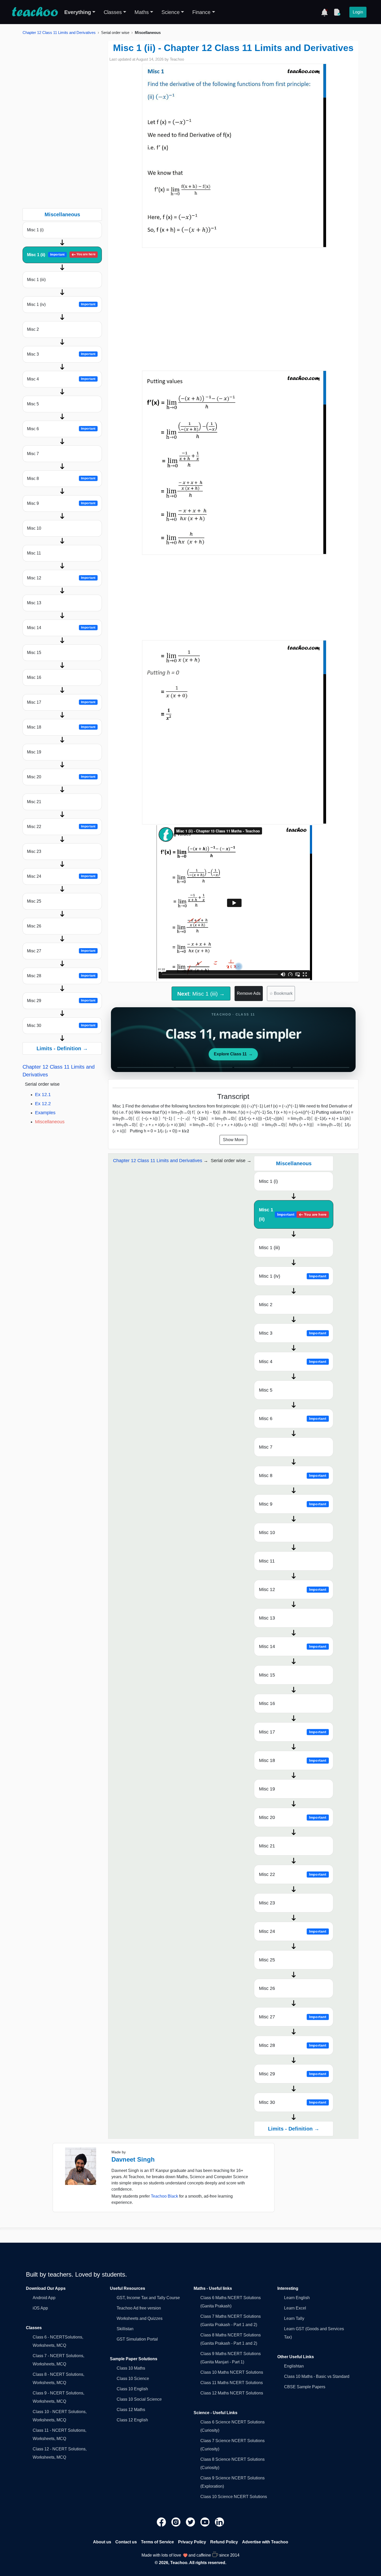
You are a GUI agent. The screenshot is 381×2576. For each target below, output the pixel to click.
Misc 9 (61, 503)
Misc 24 (61, 876)
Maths (142, 12)
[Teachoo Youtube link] (206, 2522)
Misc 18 (61, 727)
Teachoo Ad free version (139, 2308)
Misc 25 (34, 901)
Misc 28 (61, 976)
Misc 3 (61, 354)
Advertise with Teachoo (265, 2542)
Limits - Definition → (62, 1048)
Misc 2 (33, 329)
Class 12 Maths (131, 2410)
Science (171, 12)
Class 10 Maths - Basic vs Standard (317, 2376)
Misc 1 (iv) (61, 304)
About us (102, 2542)
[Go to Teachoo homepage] (35, 12)
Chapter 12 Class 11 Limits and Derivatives (59, 33)
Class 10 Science (133, 2379)
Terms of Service (157, 2542)
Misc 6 (61, 429)
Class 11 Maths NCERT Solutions (232, 2383)
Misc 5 (33, 404)
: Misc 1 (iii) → (201, 994)
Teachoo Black (164, 2196)
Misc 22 (61, 827)
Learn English (297, 2298)
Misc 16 (34, 677)
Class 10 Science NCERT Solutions (234, 2497)
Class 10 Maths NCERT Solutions (232, 2372)
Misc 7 (33, 454)
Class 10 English (132, 2389)
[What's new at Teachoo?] (324, 12)
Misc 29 (61, 1001)
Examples (45, 1113)
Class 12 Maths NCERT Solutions (232, 2393)
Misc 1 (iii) (36, 280)
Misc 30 (61, 1026)
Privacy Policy (192, 2542)
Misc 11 (34, 553)
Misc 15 (34, 653)
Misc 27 (61, 951)
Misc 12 (61, 578)
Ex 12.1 (43, 1095)
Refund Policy (224, 2542)
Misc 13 (34, 603)
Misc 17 (61, 702)
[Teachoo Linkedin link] (220, 2522)
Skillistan (125, 2329)
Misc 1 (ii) (61, 255)
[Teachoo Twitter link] (191, 2522)
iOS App (40, 2308)
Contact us (126, 2542)
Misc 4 (61, 379)
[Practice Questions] (337, 12)
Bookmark (281, 993)
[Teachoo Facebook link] (162, 2522)
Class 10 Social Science (139, 2399)
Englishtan (294, 2366)
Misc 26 (34, 926)
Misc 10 (34, 528)
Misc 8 (61, 478)
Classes (113, 12)
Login (358, 12)
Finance (201, 12)
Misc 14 (61, 628)
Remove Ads (249, 993)
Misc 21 (34, 802)
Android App (44, 2298)
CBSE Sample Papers (305, 2387)
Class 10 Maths (131, 2368)
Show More (233, 1140)
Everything (78, 12)
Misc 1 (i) (35, 230)
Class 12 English (132, 2420)
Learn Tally (294, 2318)
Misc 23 (34, 851)
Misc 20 (61, 777)
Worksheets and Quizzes (140, 2318)
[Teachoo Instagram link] (177, 2522)
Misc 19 (34, 752)
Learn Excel (295, 2308)
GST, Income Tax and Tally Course (148, 2298)
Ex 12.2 (43, 1104)
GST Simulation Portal (137, 2339)
